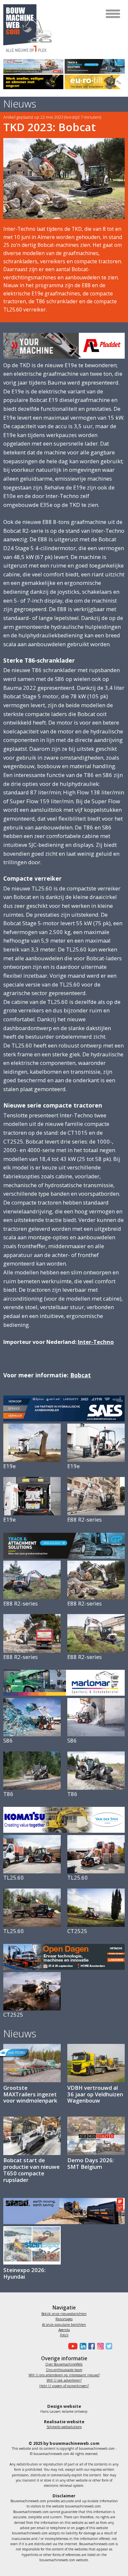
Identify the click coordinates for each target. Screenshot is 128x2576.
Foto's (64, 2335)
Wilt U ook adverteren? (64, 2380)
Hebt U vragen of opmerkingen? (64, 2386)
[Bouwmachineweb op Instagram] (99, 2346)
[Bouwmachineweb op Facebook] (91, 2346)
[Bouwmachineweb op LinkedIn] (82, 2346)
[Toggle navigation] (113, 14)
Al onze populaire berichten (64, 2325)
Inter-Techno (96, 1342)
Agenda (64, 2330)
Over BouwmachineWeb (64, 2364)
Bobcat (81, 1375)
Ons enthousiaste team (64, 2370)
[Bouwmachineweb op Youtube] (72, 2346)
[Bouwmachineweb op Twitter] (108, 2346)
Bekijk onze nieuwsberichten (64, 2314)
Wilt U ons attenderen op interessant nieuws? (64, 2375)
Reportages (64, 2319)
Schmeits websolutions (64, 2427)
